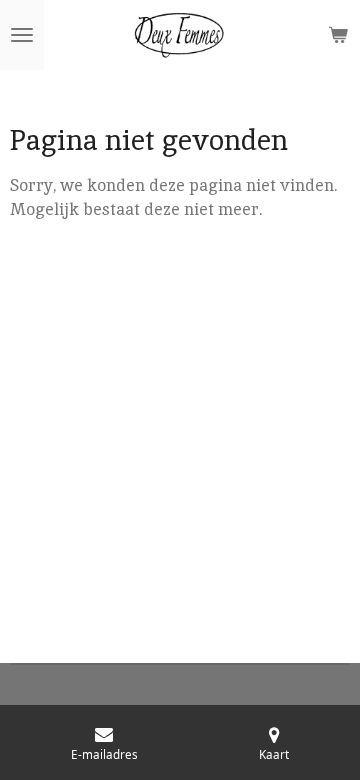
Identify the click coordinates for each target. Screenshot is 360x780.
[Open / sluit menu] (22, 35)
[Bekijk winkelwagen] (338, 35)
